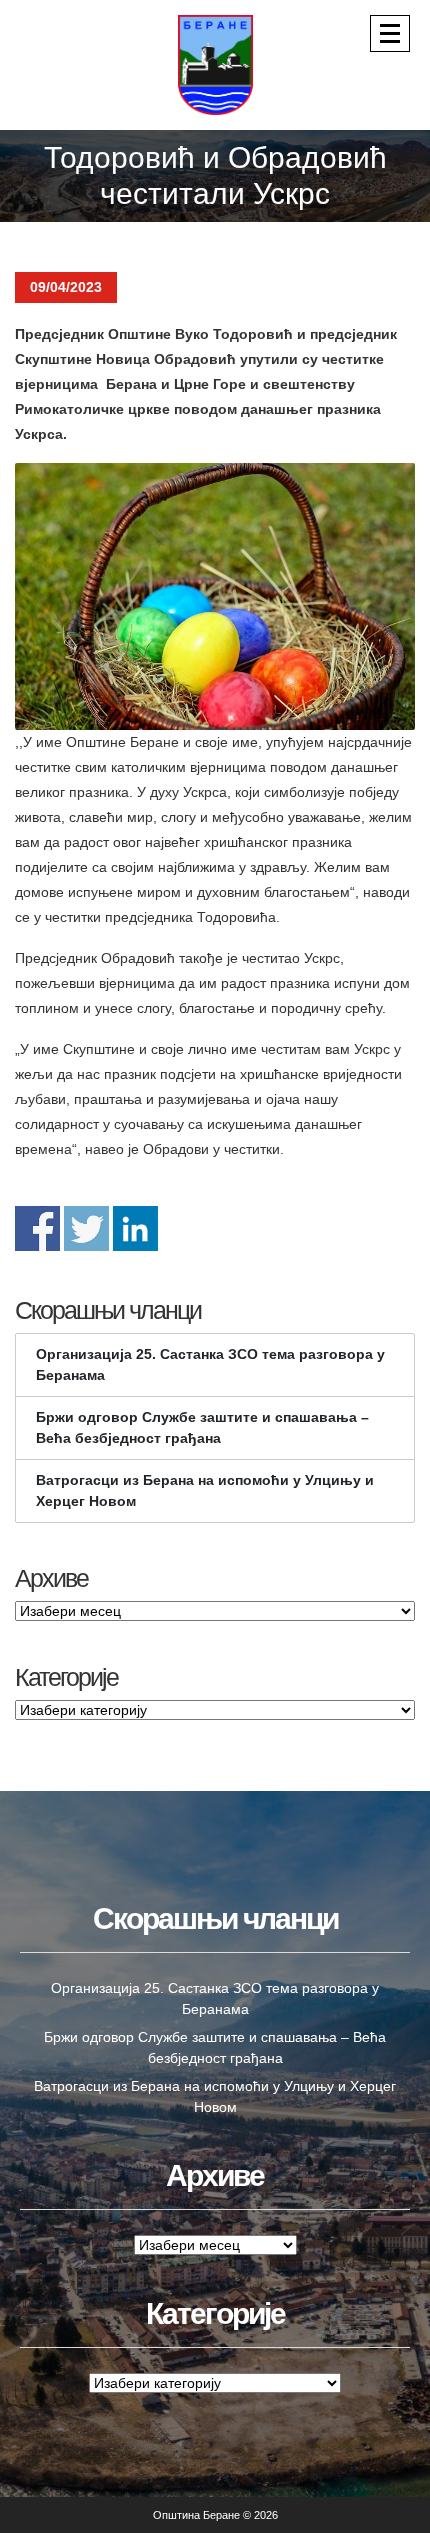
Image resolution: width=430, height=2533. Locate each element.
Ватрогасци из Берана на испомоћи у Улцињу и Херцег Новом (205, 1490)
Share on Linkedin (135, 1228)
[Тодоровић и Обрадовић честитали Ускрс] (215, 596)
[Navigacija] (390, 33)
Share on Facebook (37, 1228)
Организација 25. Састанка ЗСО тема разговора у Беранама (210, 1364)
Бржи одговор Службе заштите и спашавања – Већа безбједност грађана (202, 1427)
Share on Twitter (86, 1228)
